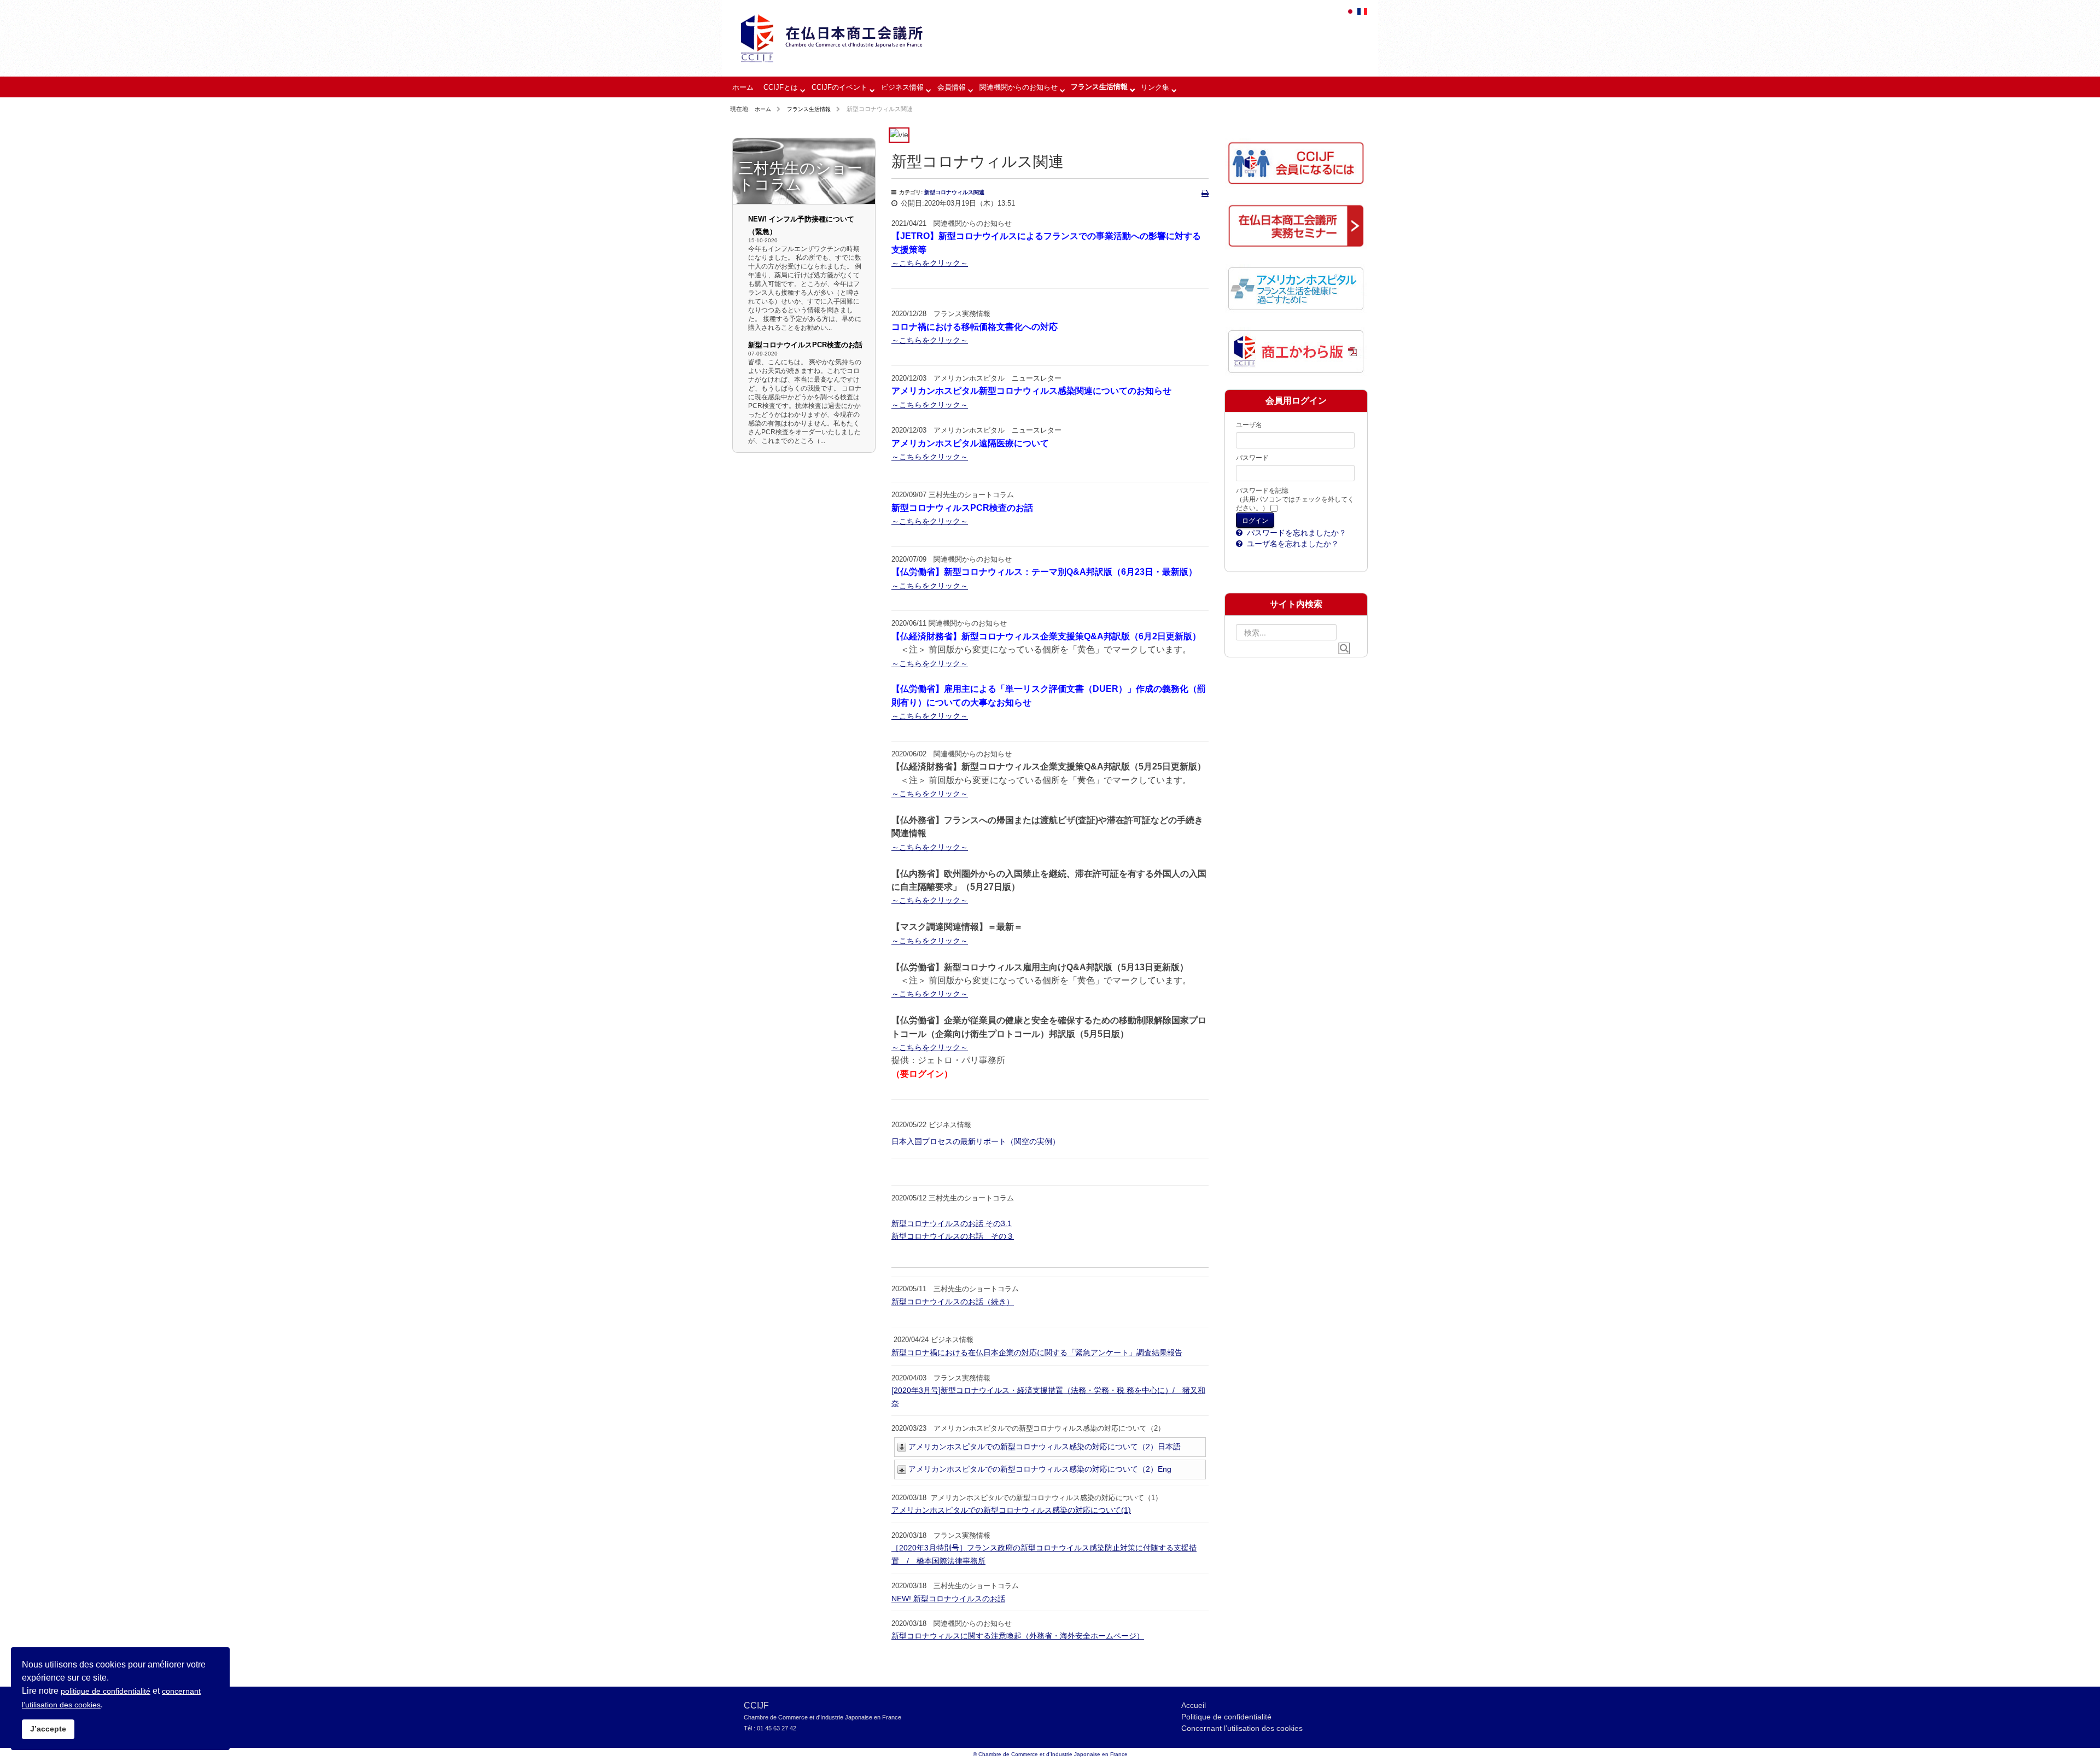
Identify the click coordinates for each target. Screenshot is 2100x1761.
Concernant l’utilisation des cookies (1242, 1728)
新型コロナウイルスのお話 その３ (953, 1236)
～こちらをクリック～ (930, 263)
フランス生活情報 (1099, 87)
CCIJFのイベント (839, 87)
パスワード (1252, 458)
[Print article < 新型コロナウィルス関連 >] (1205, 193)
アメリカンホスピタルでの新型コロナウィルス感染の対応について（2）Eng (1040, 1469)
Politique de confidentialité (1226, 1717)
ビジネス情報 (902, 87)
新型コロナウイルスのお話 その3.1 (952, 1223)
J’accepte (48, 1729)
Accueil (1194, 1705)
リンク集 (1155, 87)
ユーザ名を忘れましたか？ (1292, 544)
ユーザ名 (1249, 425)
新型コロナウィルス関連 (954, 192)
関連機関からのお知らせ (1019, 87)
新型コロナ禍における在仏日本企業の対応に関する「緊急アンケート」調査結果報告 (1037, 1352)
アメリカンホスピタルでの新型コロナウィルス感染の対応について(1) (1011, 1510)
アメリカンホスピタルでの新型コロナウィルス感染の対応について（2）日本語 (1045, 1447)
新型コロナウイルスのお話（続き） (953, 1302)
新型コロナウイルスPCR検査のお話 (805, 345)
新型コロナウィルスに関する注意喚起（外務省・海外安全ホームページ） (1018, 1636)
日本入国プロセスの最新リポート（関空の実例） (976, 1141)
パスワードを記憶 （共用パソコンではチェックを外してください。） (1295, 499)
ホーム (743, 87)
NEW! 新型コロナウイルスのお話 (948, 1599)
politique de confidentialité (106, 1691)
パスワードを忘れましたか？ (1296, 533)
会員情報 (952, 87)
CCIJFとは (781, 87)
